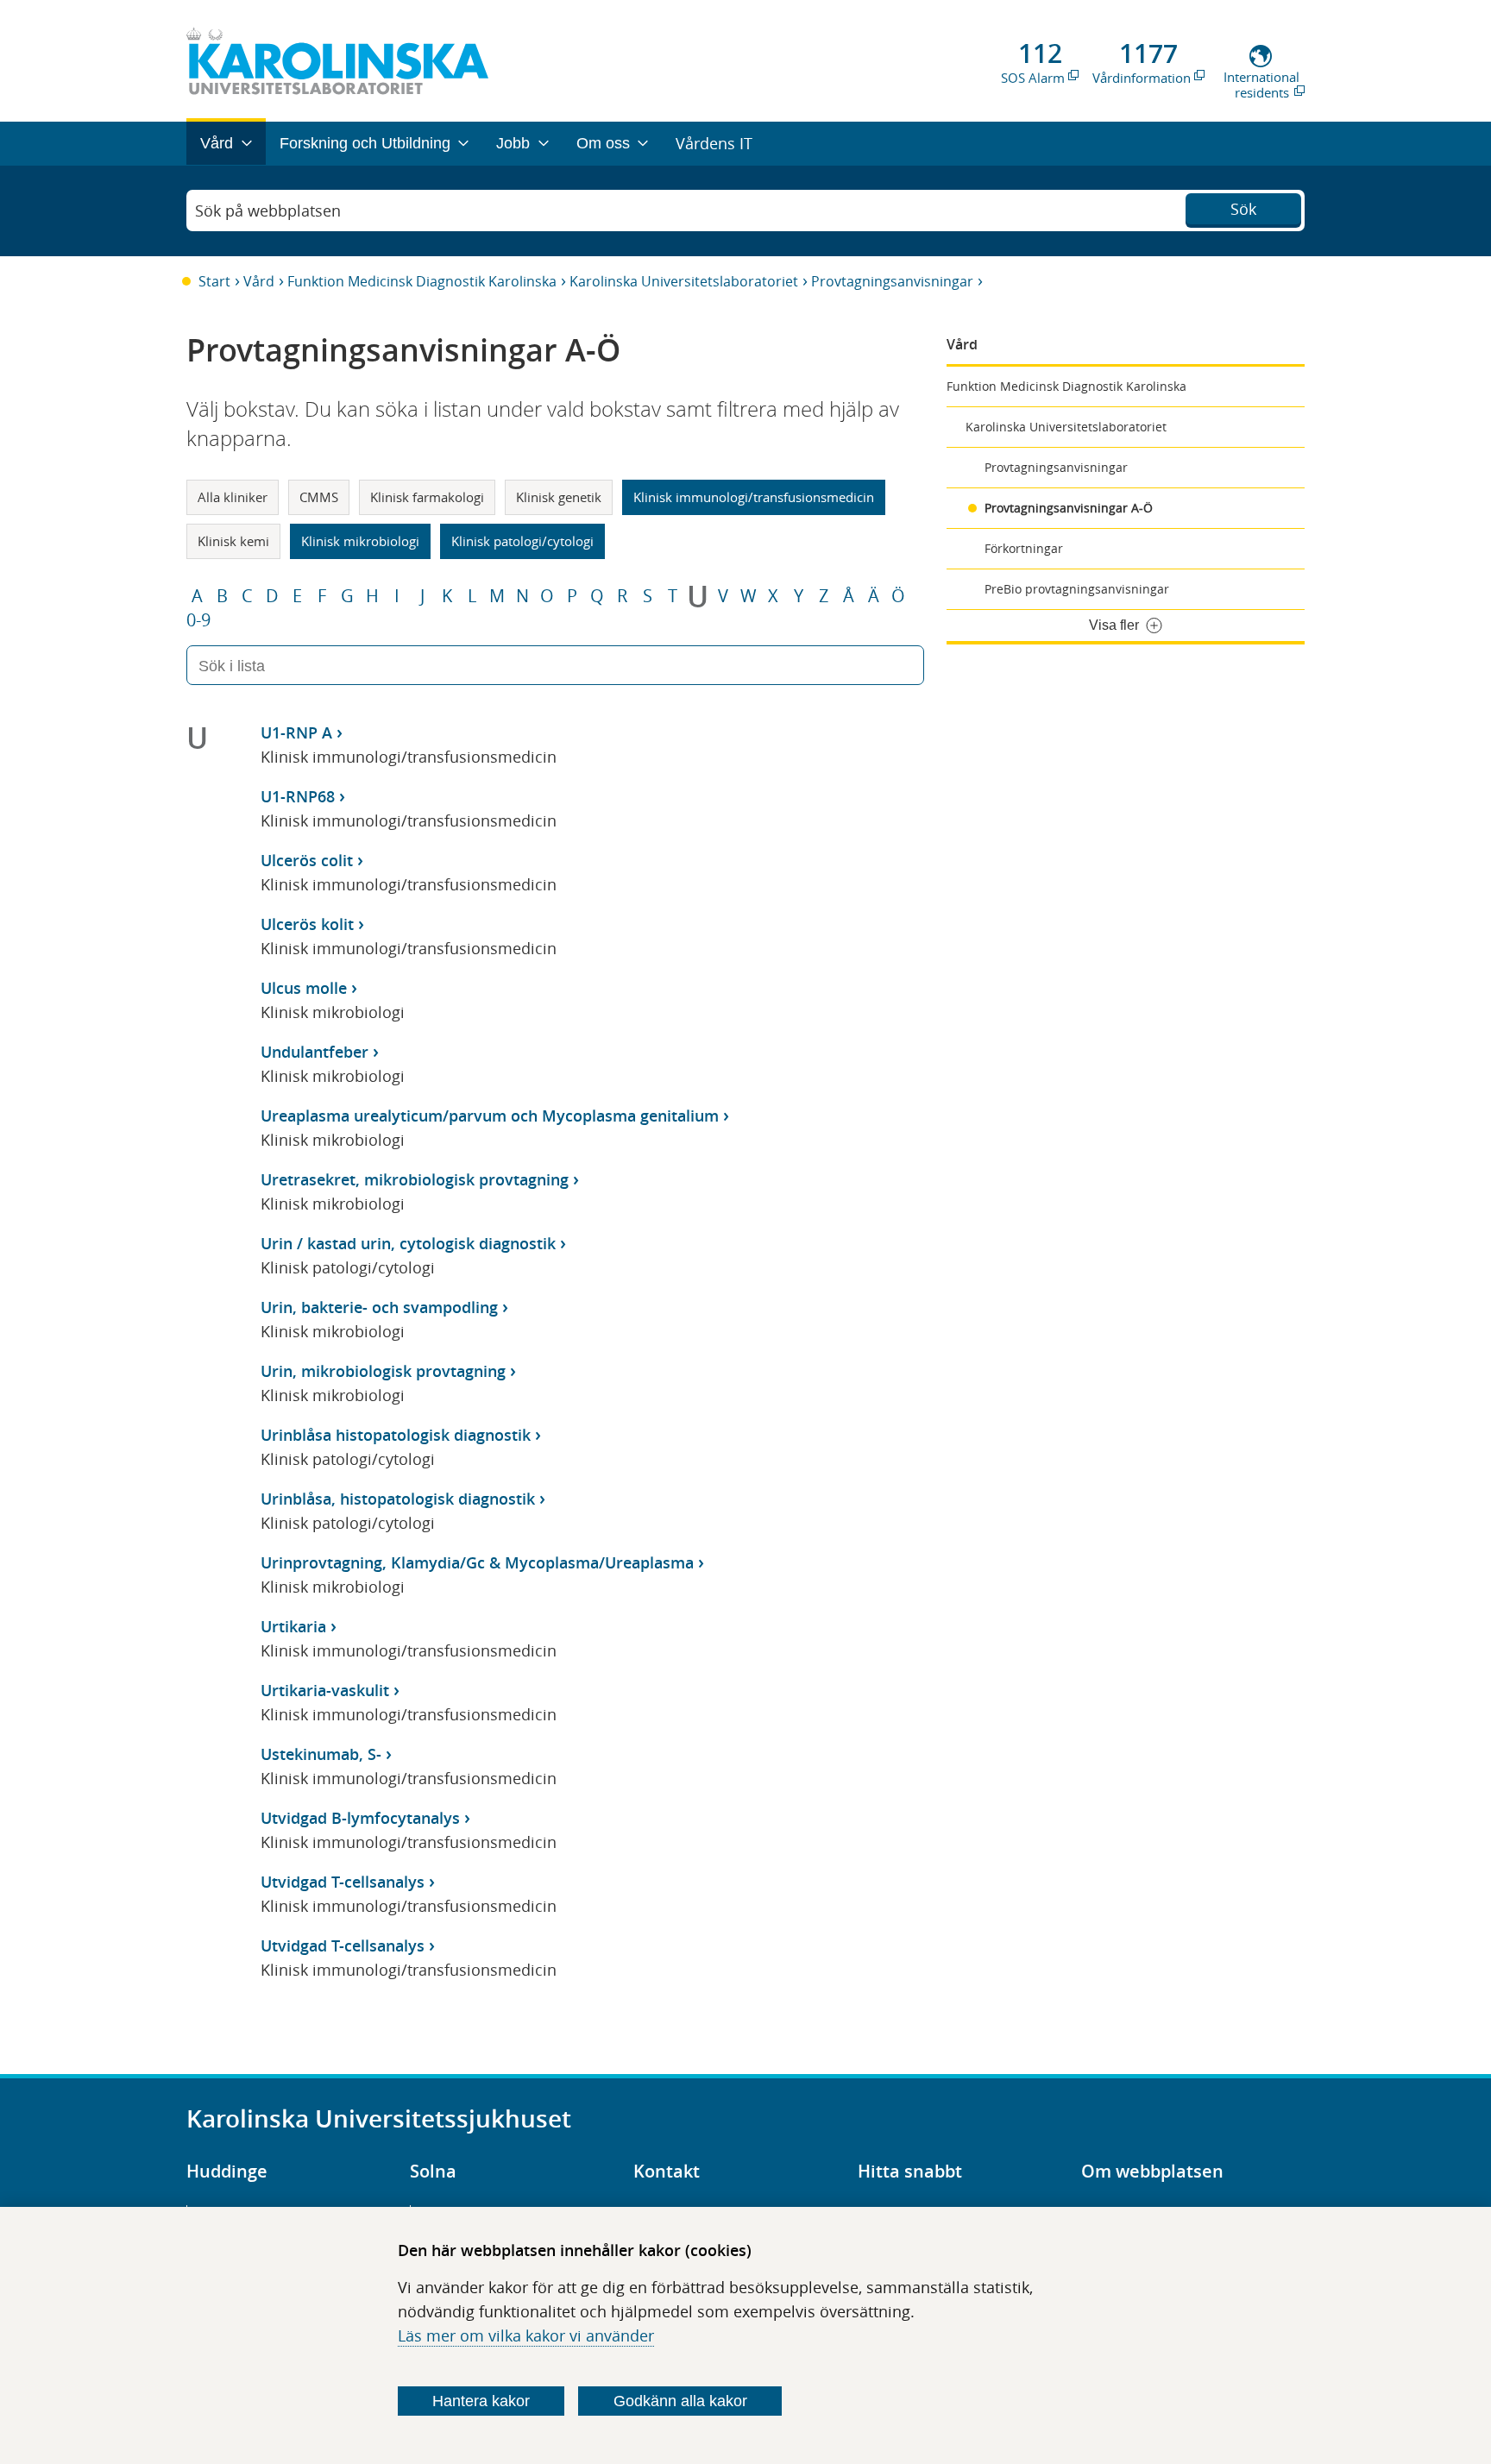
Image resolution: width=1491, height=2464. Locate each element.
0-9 (198, 620)
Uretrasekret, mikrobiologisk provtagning (415, 1179)
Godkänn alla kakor (680, 2401)
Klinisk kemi (233, 541)
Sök (1243, 209)
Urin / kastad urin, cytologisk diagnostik (408, 1243)
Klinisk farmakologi (427, 497)
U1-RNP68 (298, 796)
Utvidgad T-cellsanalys (343, 1882)
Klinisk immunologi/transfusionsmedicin (754, 497)
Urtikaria (293, 1626)
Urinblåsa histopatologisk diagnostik (396, 1435)
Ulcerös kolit (307, 924)
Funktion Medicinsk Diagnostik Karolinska (422, 281)
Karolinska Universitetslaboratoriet (684, 281)
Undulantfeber (315, 1052)
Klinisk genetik (559, 497)
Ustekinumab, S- (321, 1754)
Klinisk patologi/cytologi (522, 541)
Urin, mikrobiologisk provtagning (383, 1371)
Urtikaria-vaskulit (325, 1690)
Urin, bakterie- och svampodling (379, 1307)
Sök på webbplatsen (268, 211)
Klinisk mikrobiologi (360, 541)
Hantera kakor (481, 2401)
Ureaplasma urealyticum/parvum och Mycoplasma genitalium (490, 1116)
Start (214, 281)
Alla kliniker (233, 497)
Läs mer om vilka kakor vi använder (526, 2335)
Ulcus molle (304, 988)
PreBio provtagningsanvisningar (1077, 589)
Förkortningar (1024, 548)
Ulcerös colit (307, 860)
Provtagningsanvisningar (892, 281)
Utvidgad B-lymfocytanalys (360, 1818)
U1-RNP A (296, 732)
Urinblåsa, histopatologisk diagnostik (398, 1499)
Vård (259, 281)
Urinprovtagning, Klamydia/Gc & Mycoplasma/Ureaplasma (477, 1562)
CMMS (319, 497)
